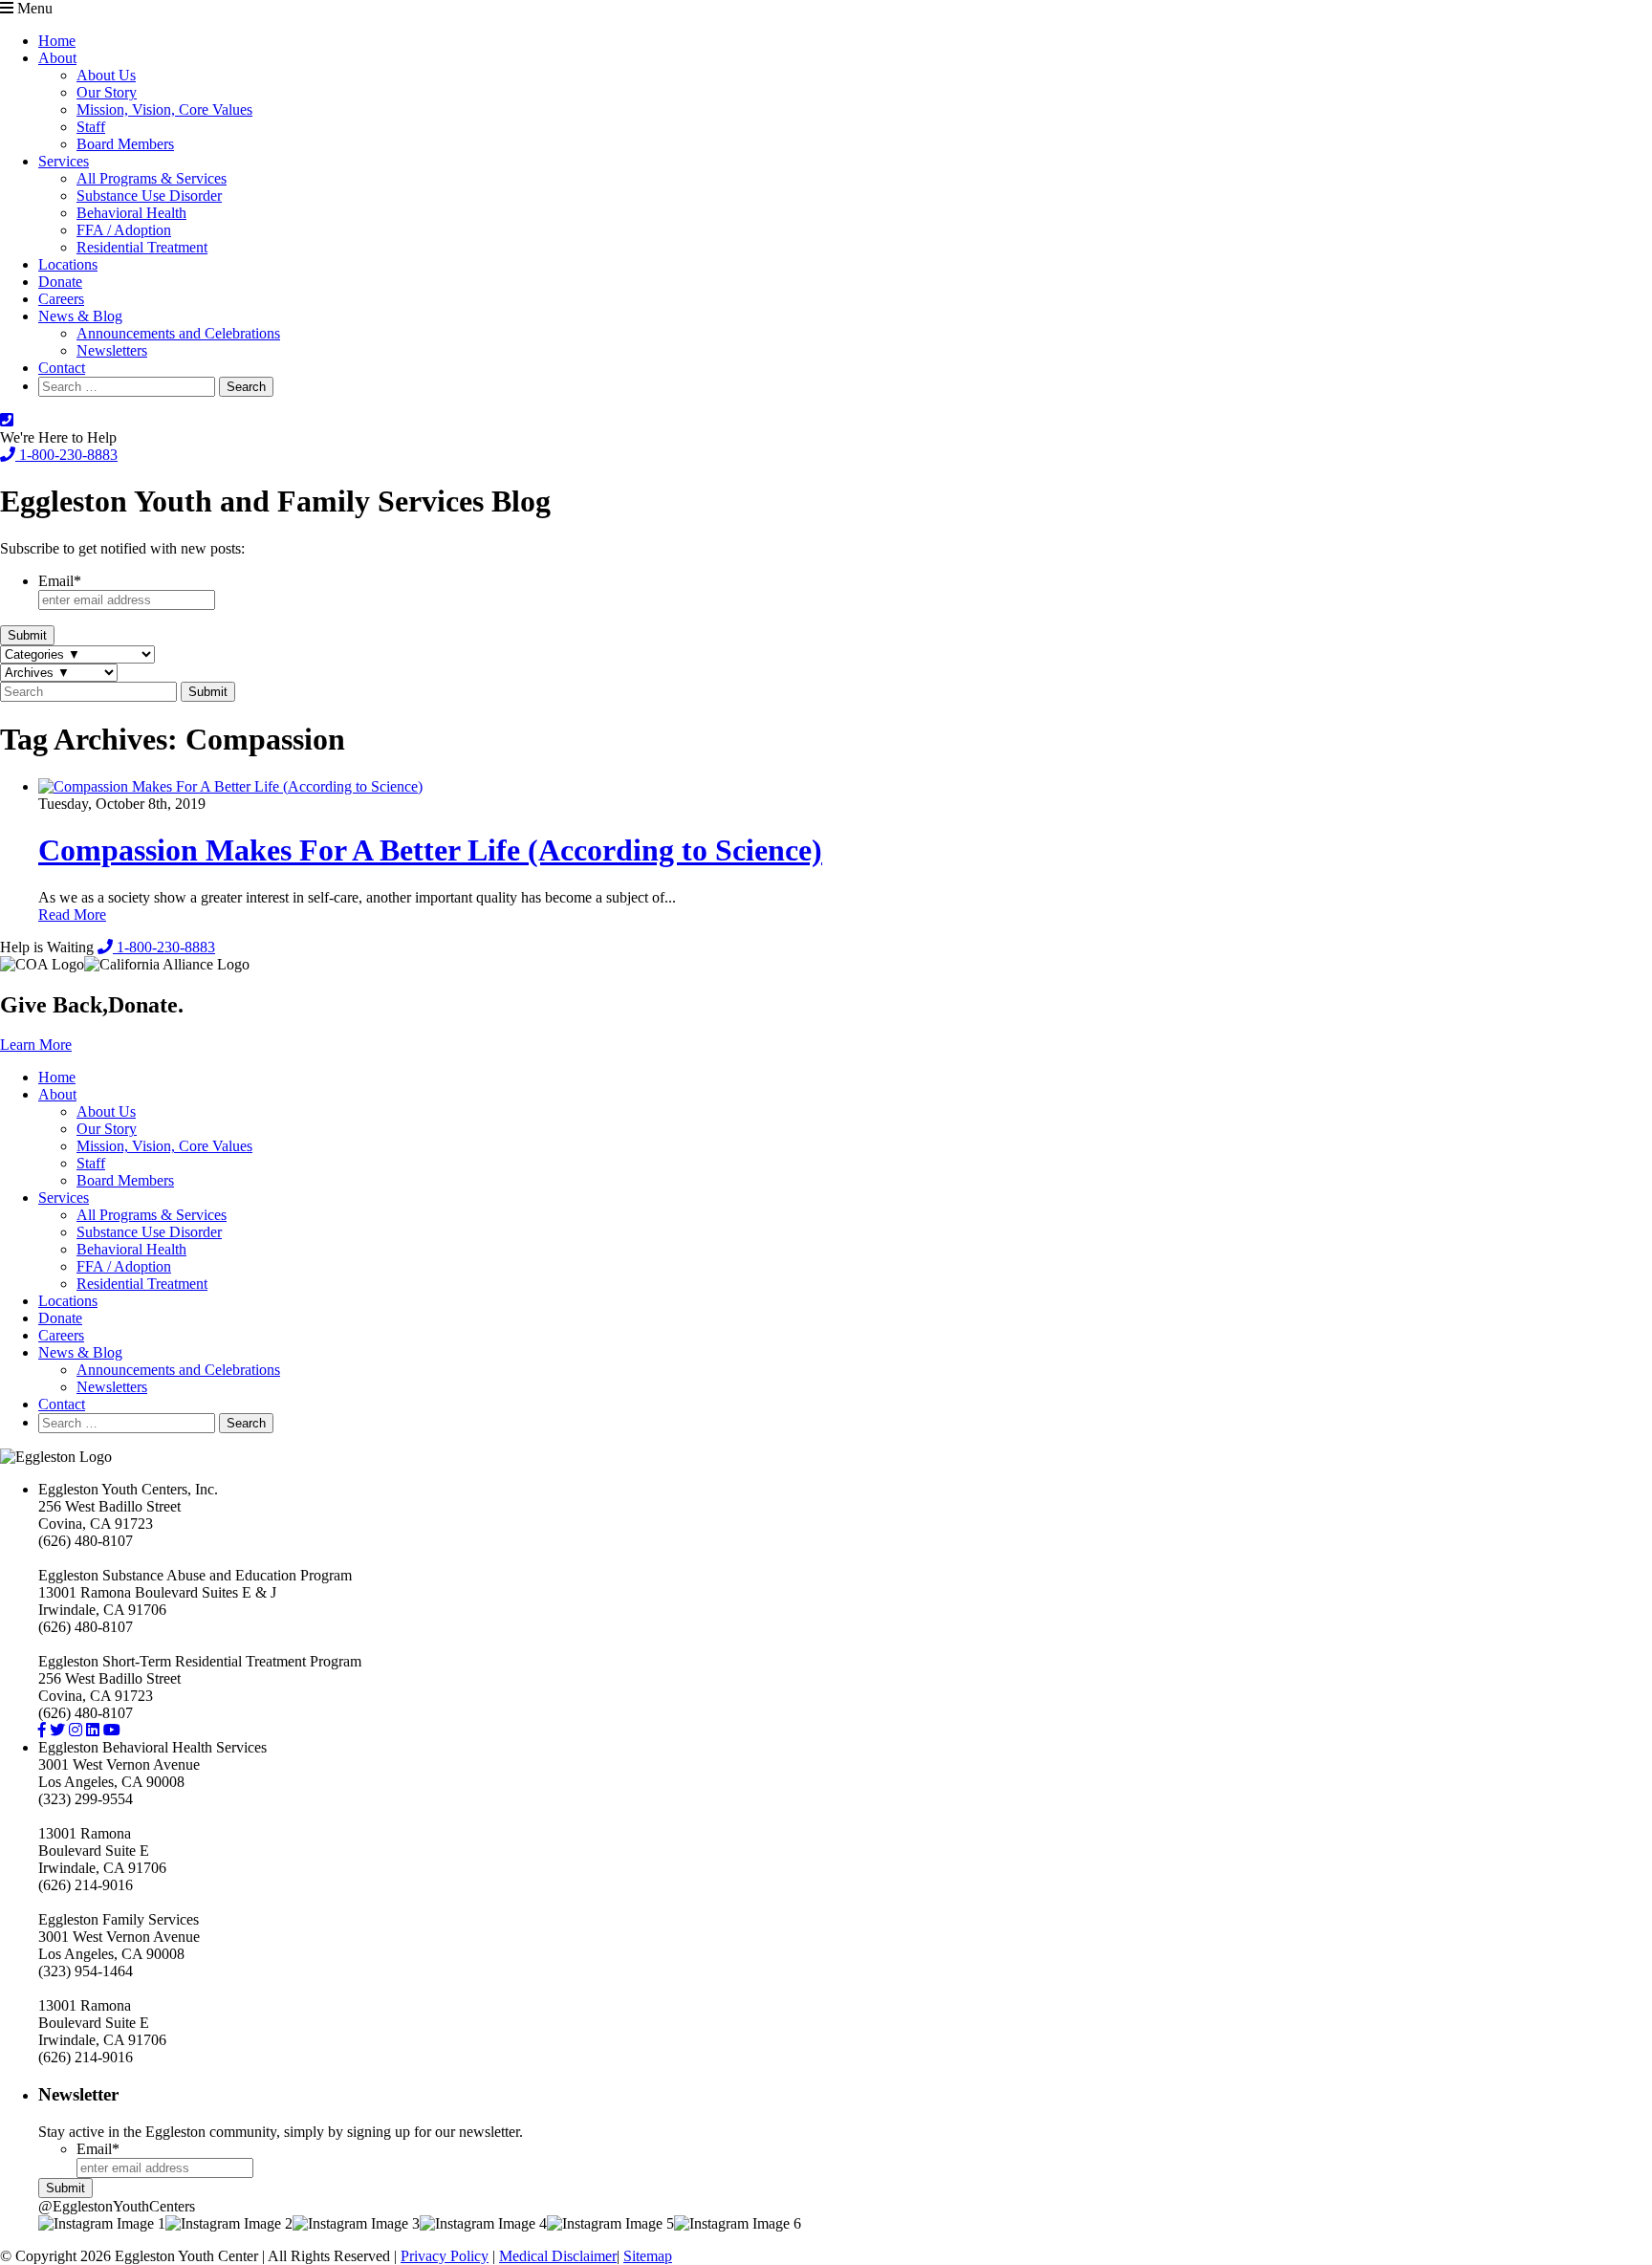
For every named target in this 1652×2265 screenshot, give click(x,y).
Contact (62, 368)
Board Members (125, 144)
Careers (61, 299)
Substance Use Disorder (149, 196)
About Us (106, 75)
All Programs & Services (152, 178)
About (57, 58)
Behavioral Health (131, 213)
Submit (27, 635)
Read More (72, 915)
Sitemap (648, 2256)
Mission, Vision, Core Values (164, 109)
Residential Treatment (142, 247)
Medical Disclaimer (558, 2256)
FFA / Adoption (124, 230)
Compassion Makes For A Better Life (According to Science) (430, 850)
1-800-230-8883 (66, 455)
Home (57, 41)
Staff (91, 127)
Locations (68, 264)
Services (64, 161)
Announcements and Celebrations (178, 333)
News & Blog (80, 316)
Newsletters (112, 350)
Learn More (36, 1045)
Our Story (107, 92)
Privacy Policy (445, 2256)
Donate (60, 282)
